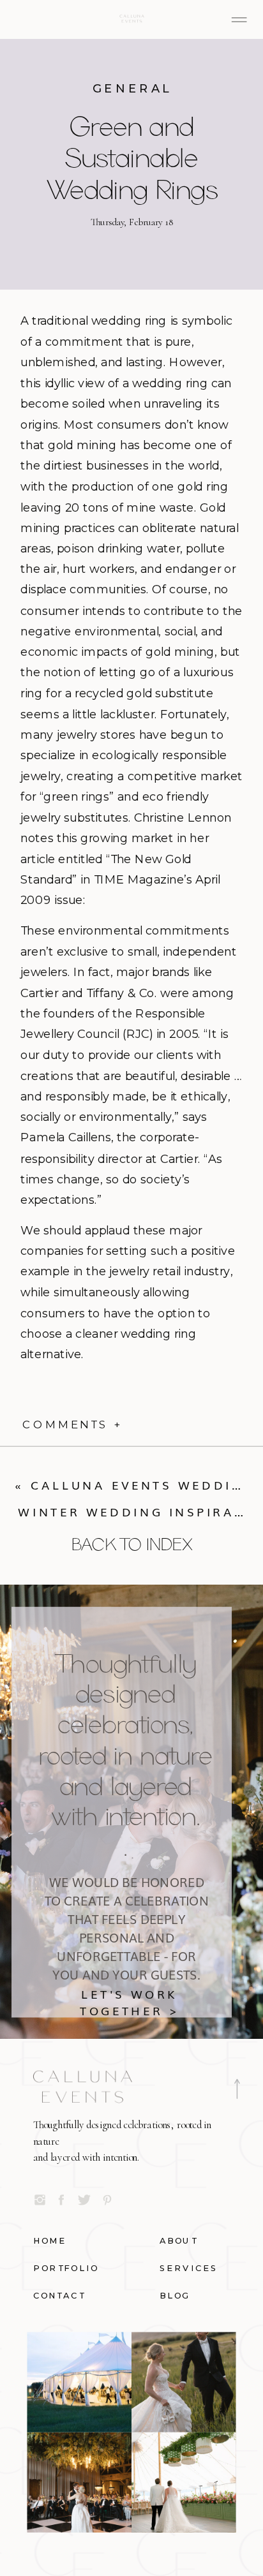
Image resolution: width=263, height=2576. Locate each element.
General (133, 88)
